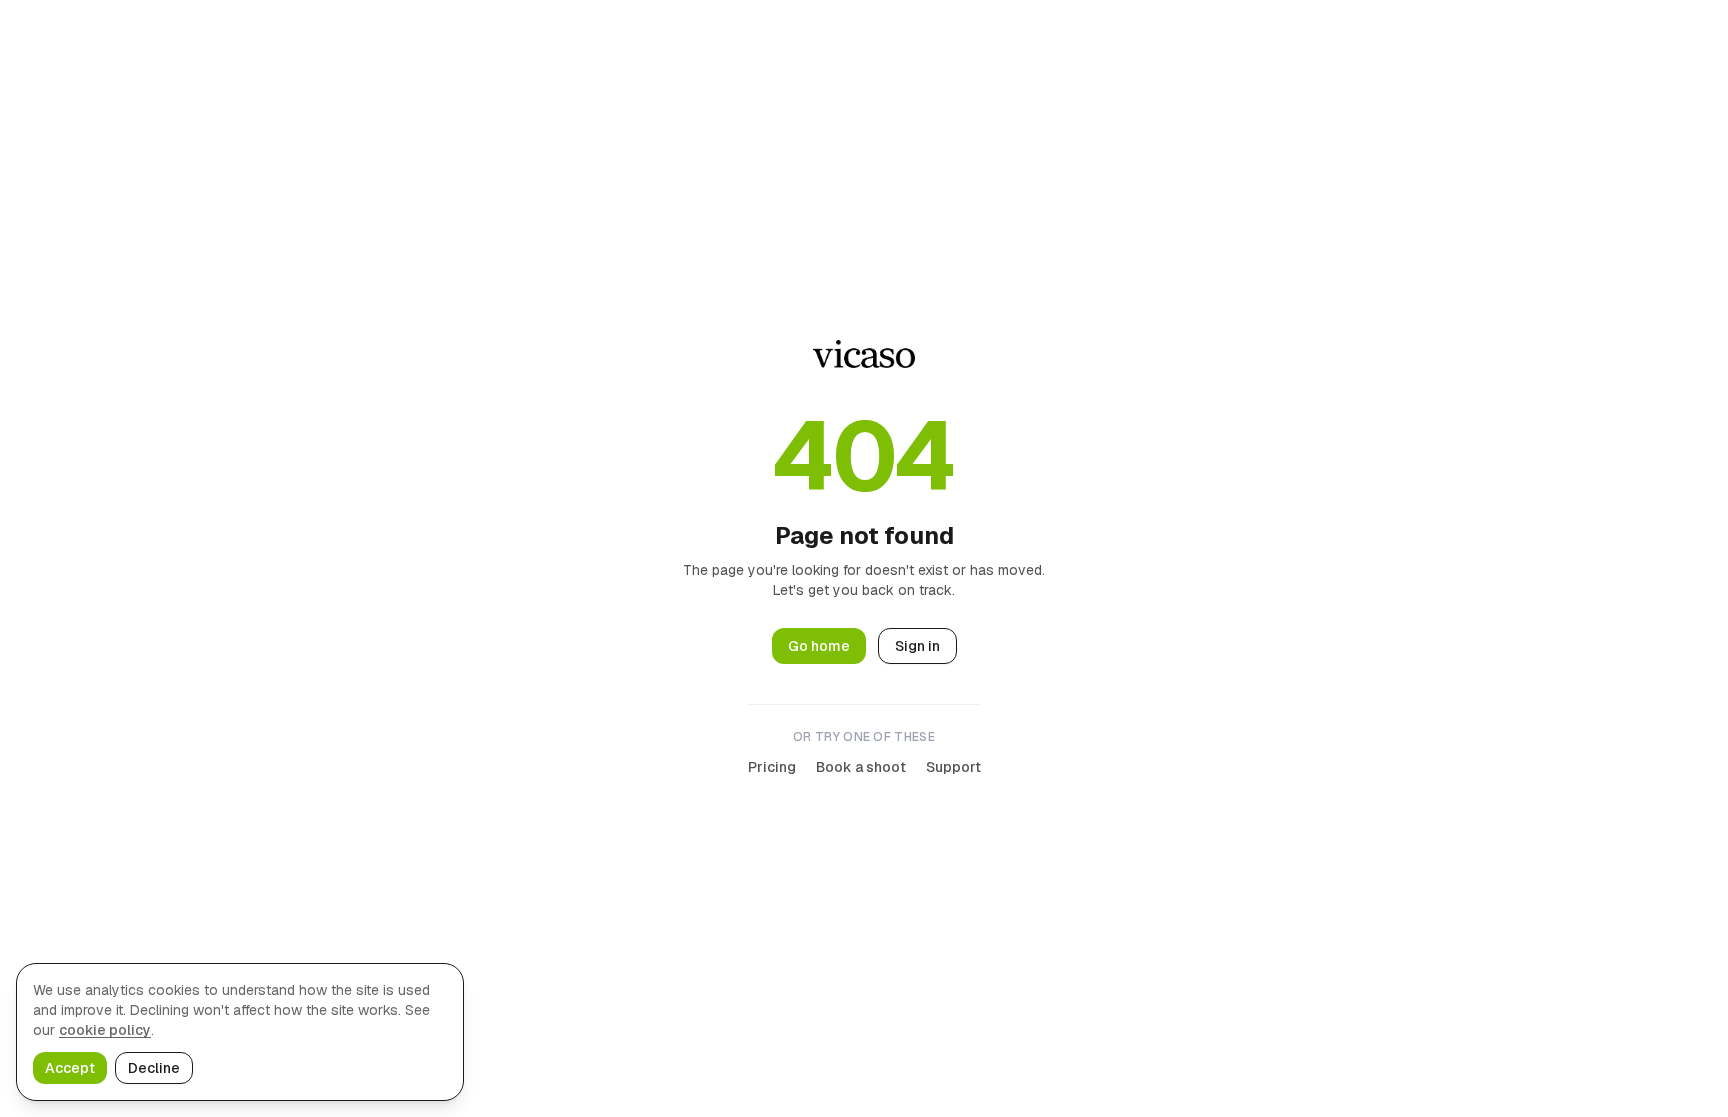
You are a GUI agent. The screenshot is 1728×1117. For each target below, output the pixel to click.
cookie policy (105, 1030)
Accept (70, 1068)
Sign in (917, 646)
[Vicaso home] (864, 354)
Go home (819, 646)
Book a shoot (861, 767)
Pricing (772, 767)
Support (953, 767)
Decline (154, 1068)
